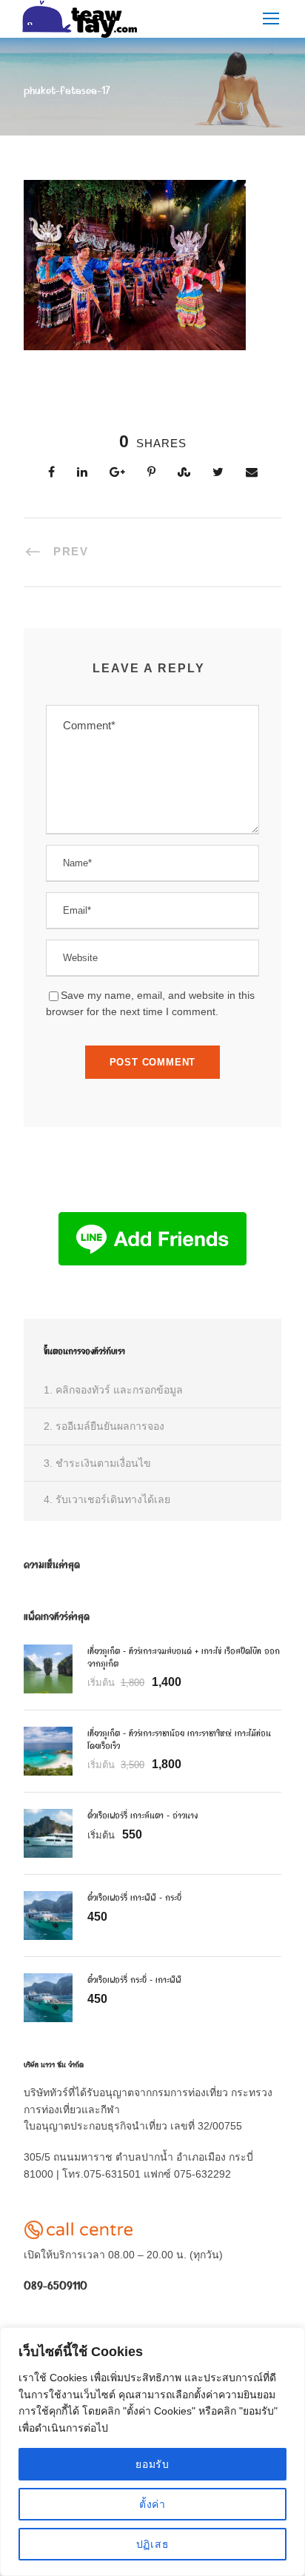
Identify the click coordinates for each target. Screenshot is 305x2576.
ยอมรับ (152, 2464)
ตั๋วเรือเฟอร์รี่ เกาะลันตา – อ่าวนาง (143, 1815)
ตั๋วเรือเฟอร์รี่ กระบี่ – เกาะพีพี (134, 1979)
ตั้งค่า (152, 2504)
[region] (152, 2452)
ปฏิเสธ (153, 2544)
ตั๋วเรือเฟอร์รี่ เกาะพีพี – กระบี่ (134, 1897)
